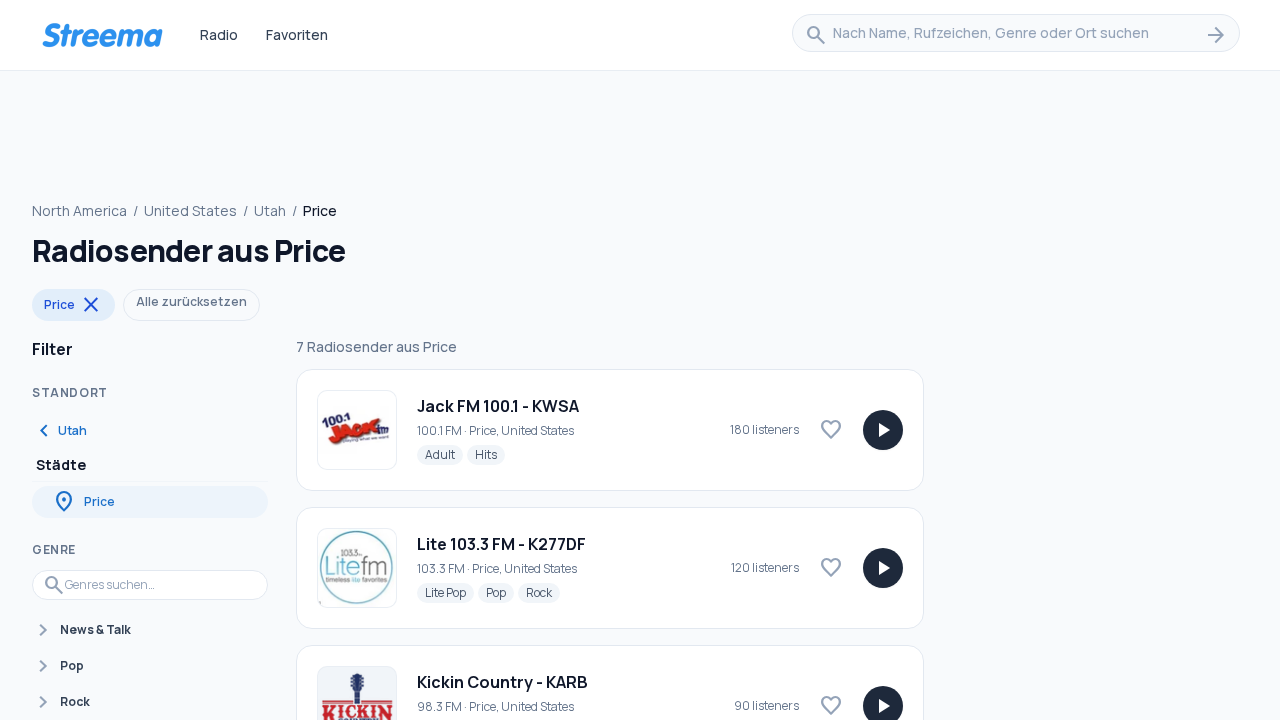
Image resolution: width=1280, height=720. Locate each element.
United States (190, 210)
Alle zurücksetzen (191, 301)
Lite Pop (449, 592)
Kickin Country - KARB (502, 682)
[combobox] (1016, 35)
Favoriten (297, 34)
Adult (444, 454)
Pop (500, 592)
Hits (490, 454)
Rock (543, 592)
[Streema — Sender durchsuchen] (102, 35)
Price (73, 305)
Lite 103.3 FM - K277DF (501, 544)
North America (79, 210)
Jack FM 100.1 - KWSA (498, 406)
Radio (219, 34)
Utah (270, 210)
